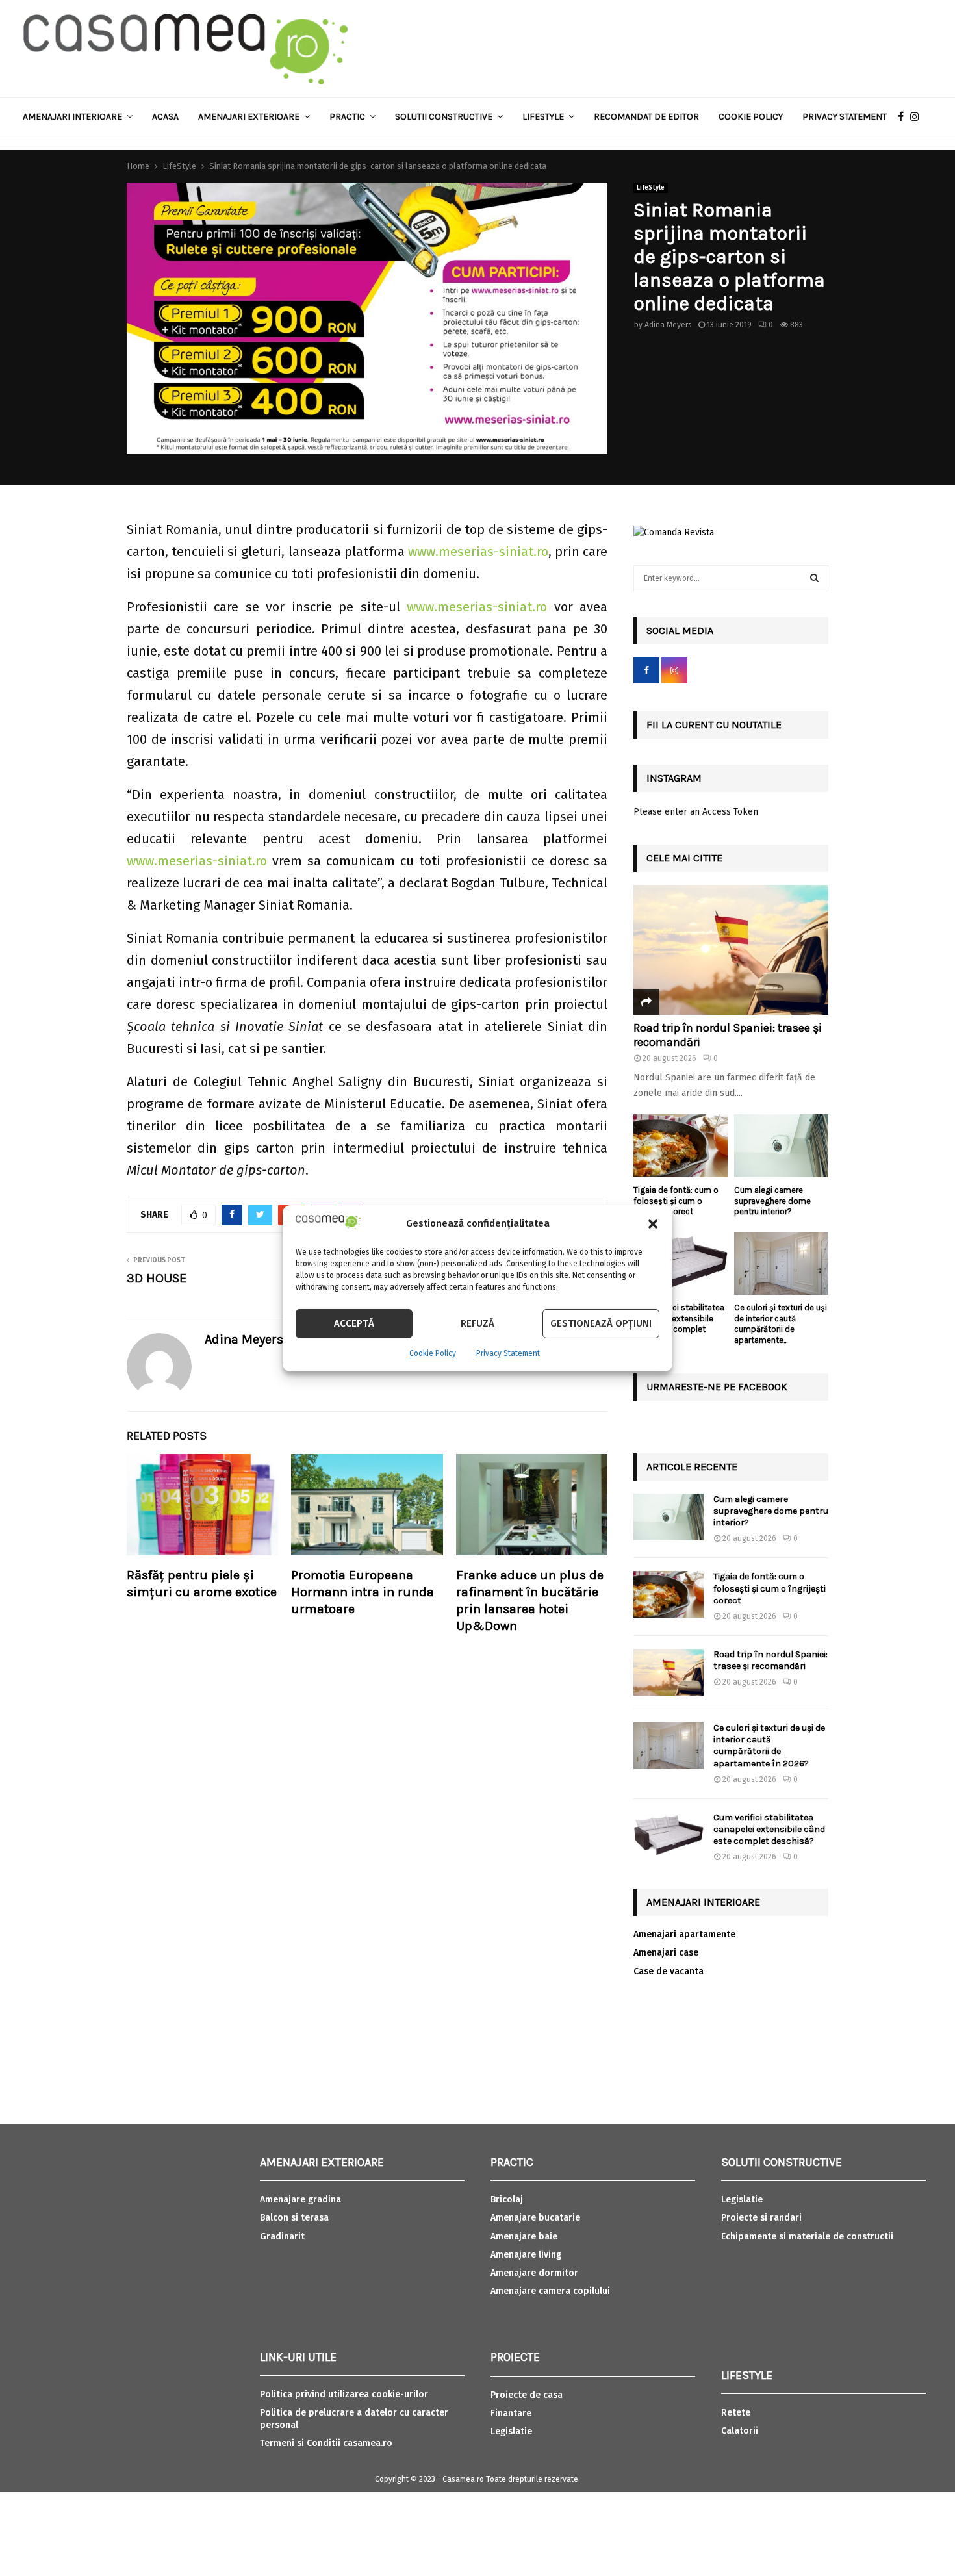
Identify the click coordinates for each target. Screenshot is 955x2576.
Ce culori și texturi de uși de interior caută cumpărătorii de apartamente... (781, 1324)
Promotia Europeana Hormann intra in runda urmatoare (363, 1592)
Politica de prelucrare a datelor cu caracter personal (354, 2418)
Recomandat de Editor (646, 117)
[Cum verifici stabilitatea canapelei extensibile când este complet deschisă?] (681, 1263)
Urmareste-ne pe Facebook (717, 1387)
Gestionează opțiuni (601, 1323)
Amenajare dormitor (534, 2273)
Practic (347, 117)
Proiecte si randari (761, 2218)
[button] (653, 1224)
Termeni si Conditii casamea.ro (326, 2443)
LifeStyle (651, 188)
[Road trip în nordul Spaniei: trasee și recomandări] (731, 950)
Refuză (478, 1323)
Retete (736, 2413)
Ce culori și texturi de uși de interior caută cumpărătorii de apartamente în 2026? (769, 1746)
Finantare (511, 2413)
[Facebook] (904, 117)
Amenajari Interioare (72, 117)
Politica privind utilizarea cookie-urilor (344, 2394)
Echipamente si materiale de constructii (807, 2237)
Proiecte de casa (527, 2395)
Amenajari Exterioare (249, 117)
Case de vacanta (668, 1971)
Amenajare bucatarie (535, 2218)
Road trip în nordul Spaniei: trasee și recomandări (728, 1035)
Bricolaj (507, 2200)
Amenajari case (666, 1953)
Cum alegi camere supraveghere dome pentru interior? (772, 1201)
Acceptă (354, 1323)
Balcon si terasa (294, 2218)
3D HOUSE (157, 1278)
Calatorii (740, 2431)
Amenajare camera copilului (550, 2291)
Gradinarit (282, 2237)
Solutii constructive (444, 117)
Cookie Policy (433, 1353)
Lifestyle (543, 117)
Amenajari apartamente (684, 1934)
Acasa (165, 117)
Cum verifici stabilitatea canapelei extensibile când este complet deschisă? (679, 1324)
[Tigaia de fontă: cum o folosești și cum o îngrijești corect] (681, 1146)
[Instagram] (918, 117)
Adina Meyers (668, 325)
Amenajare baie (524, 2237)
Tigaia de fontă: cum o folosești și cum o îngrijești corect (676, 1201)
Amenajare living (526, 2255)
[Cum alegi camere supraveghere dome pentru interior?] (781, 1146)
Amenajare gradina (300, 2200)
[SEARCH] (814, 578)
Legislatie (511, 2431)
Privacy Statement (508, 1353)
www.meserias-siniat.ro (478, 552)
